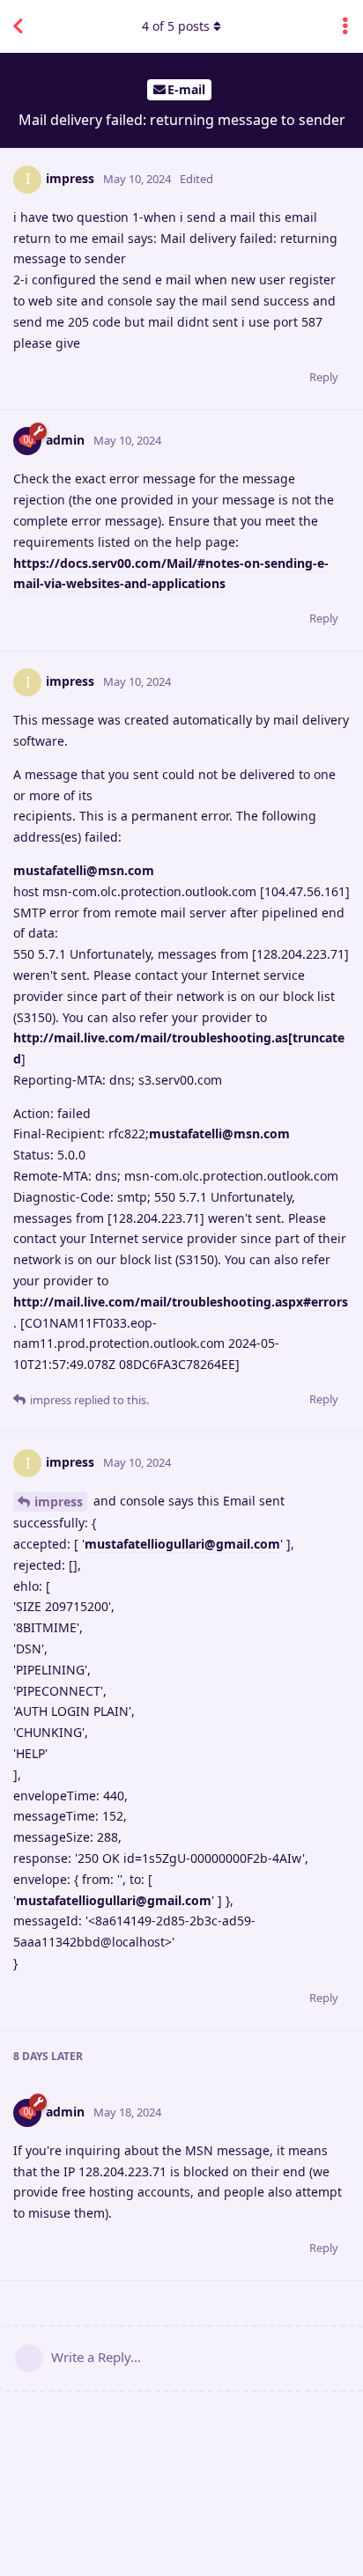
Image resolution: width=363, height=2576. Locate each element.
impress (59, 1501)
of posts (176, 26)
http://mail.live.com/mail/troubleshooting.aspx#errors (181, 1302)
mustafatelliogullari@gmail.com (182, 1544)
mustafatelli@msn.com (84, 870)
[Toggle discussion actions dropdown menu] (345, 26)
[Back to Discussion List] (18, 26)
